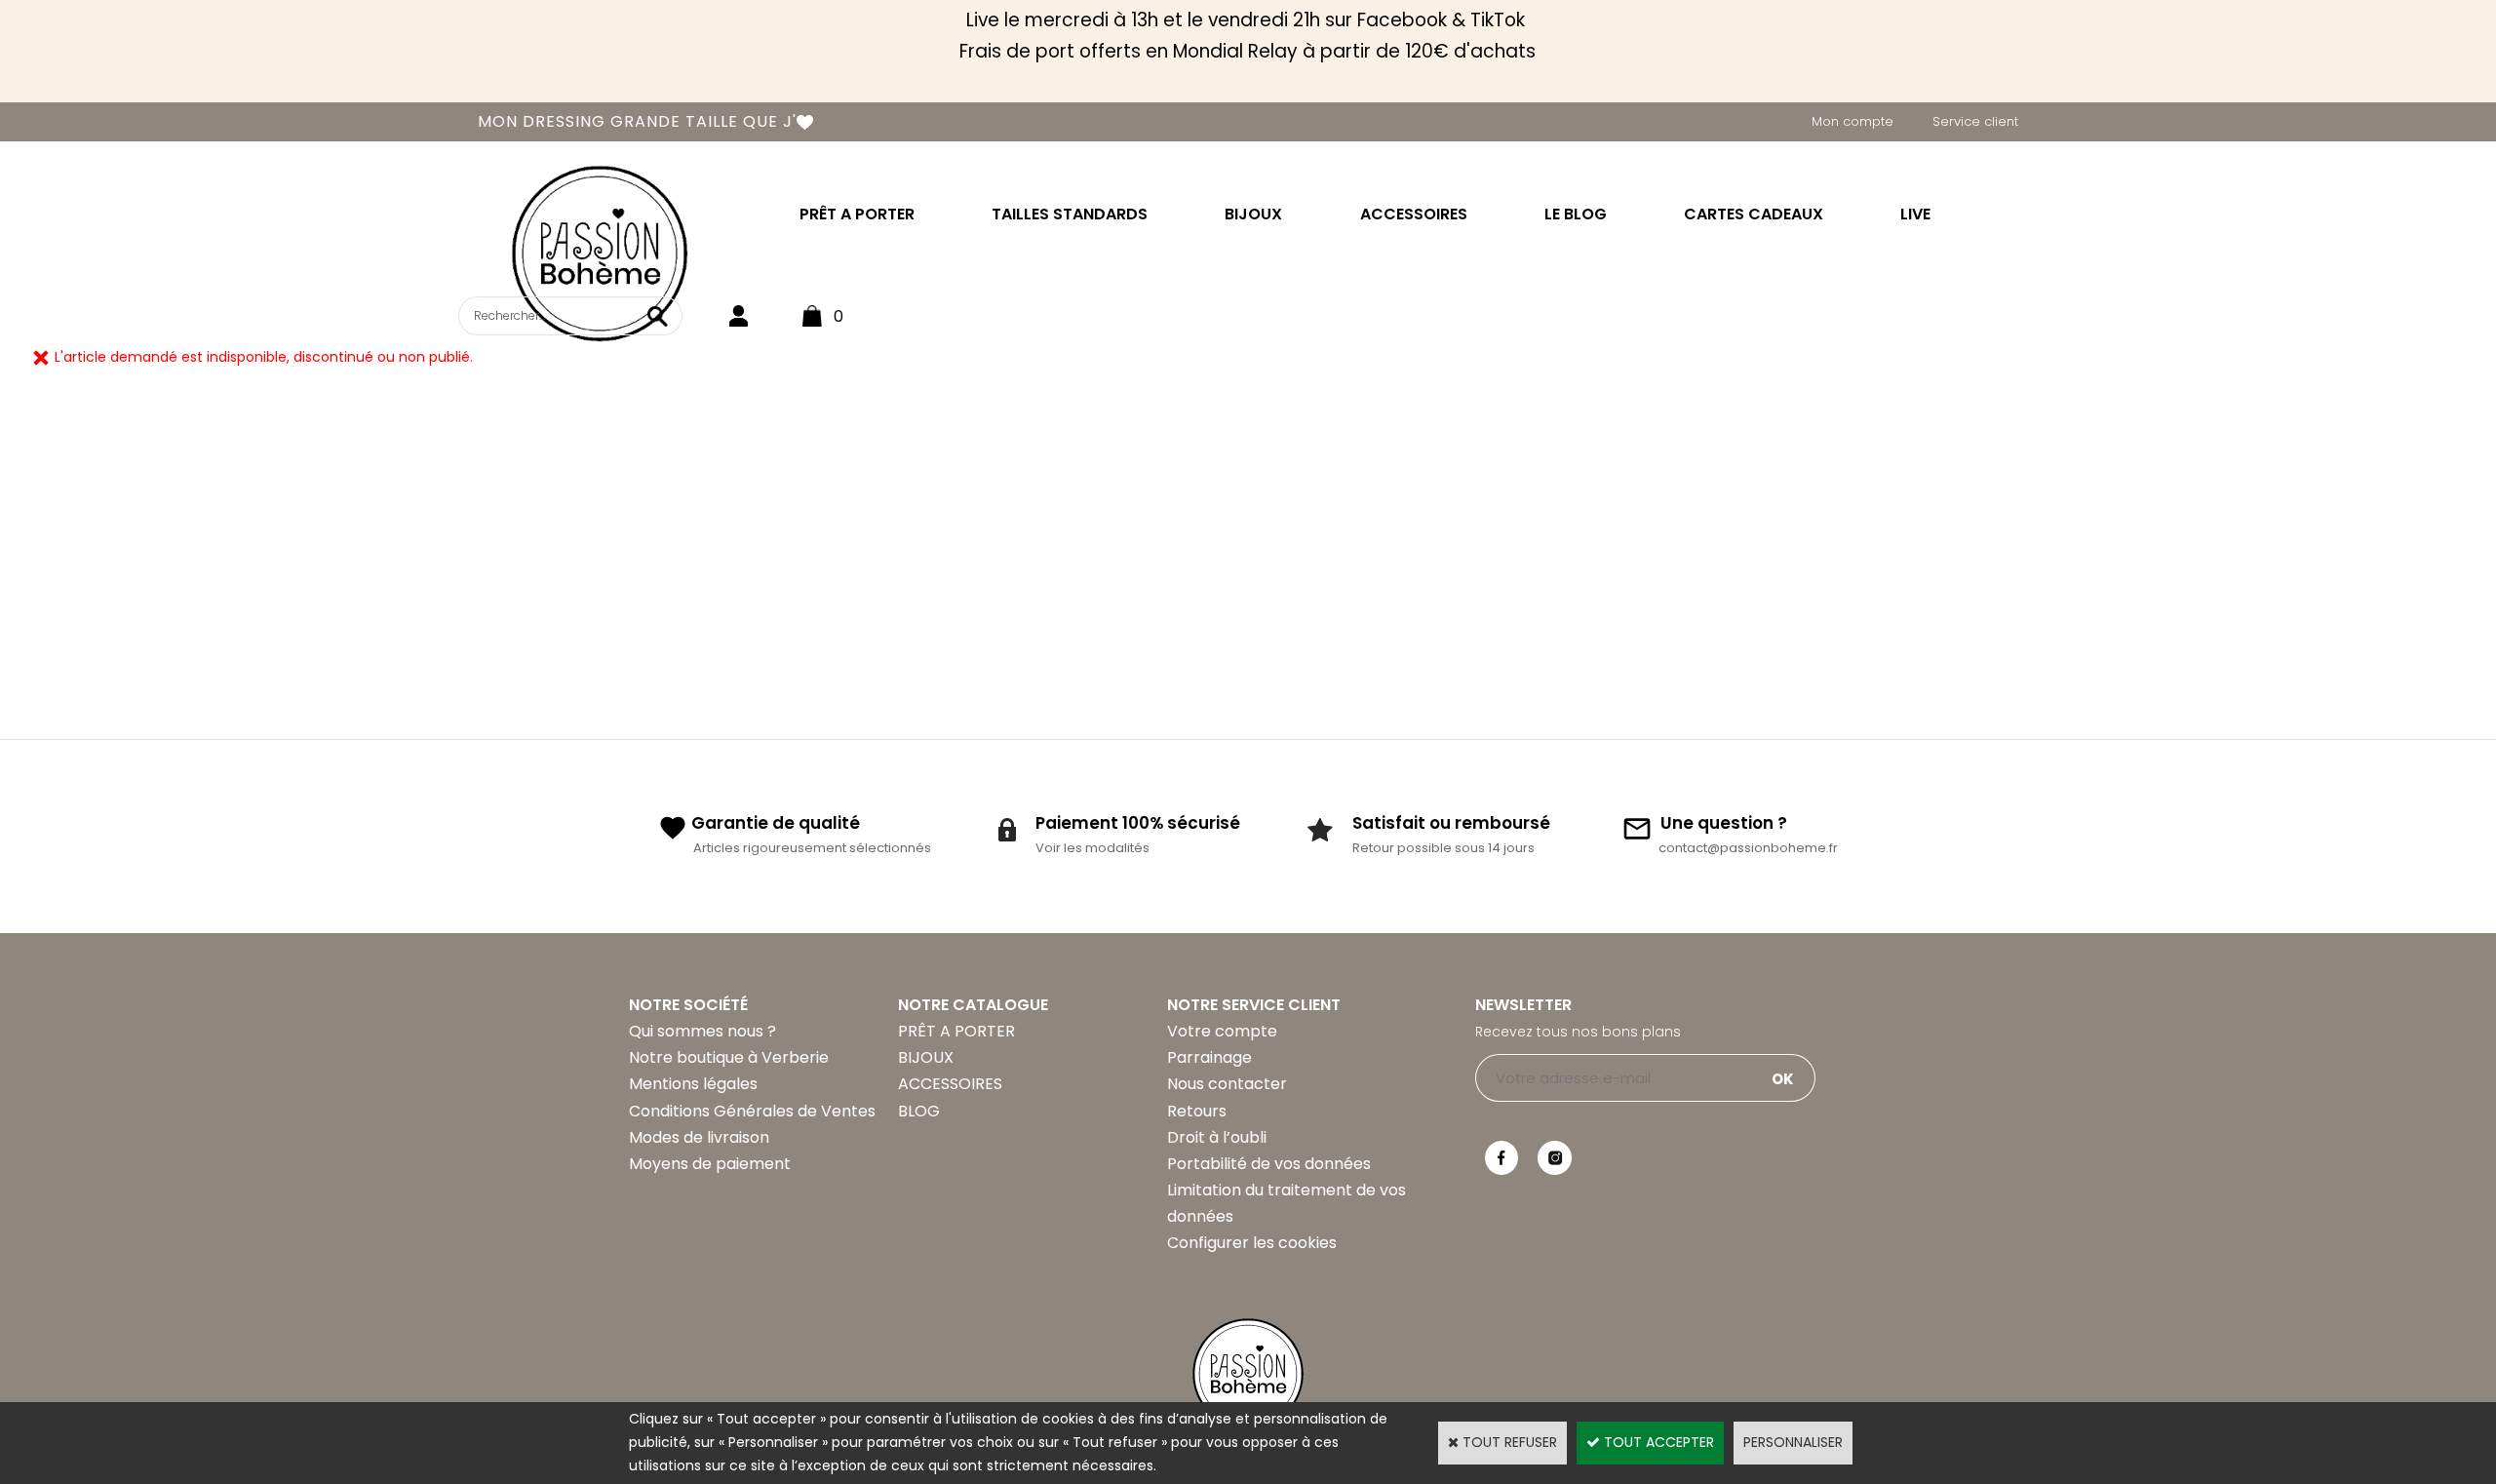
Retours (1197, 1111)
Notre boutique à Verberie (729, 1057)
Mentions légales (693, 1084)
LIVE (1915, 214)
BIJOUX (1253, 214)
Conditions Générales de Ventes (752, 1111)
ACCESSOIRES (1414, 214)
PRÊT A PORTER (857, 214)
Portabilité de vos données (1269, 1164)
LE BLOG (1576, 214)
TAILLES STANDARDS (1070, 214)
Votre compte (1222, 1031)
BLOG (919, 1111)
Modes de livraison (699, 1137)
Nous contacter (1227, 1084)
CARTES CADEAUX (1754, 214)
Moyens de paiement (710, 1164)
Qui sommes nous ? (702, 1031)
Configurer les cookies (1252, 1243)
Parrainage (1209, 1057)
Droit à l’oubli (1217, 1137)
